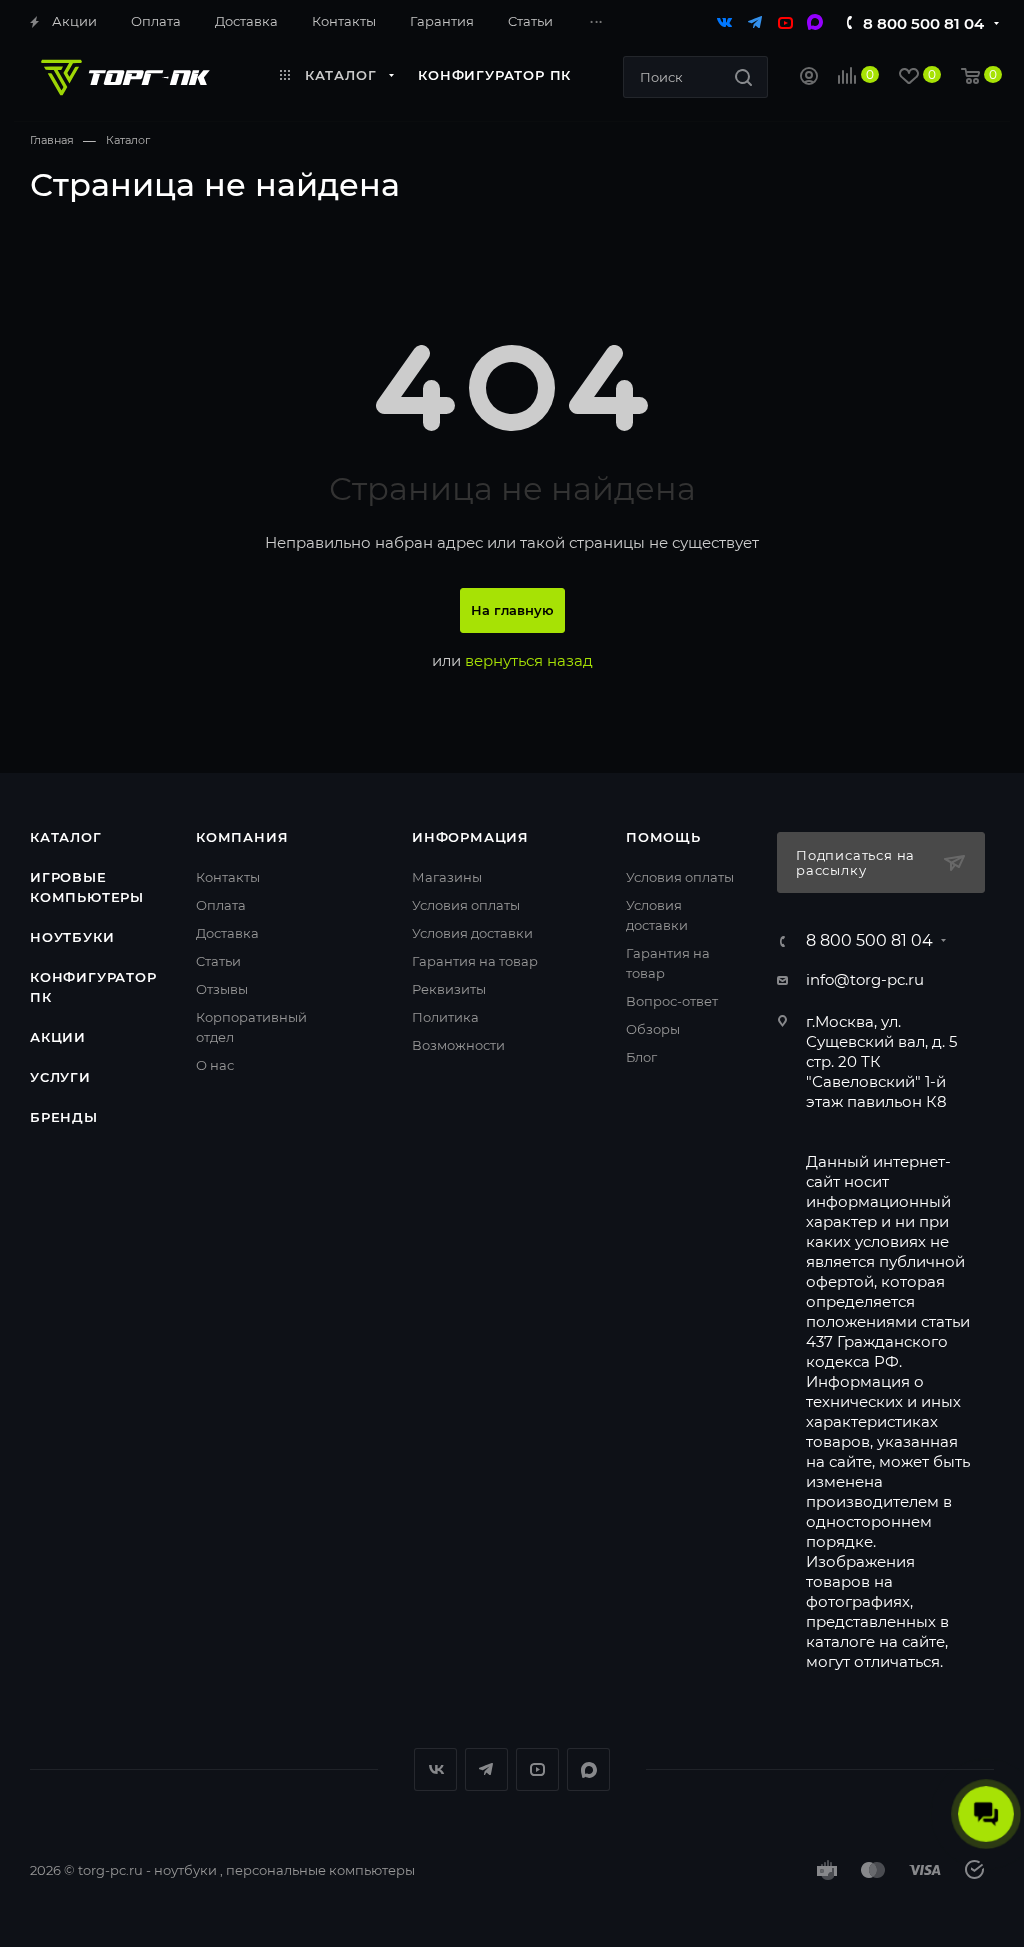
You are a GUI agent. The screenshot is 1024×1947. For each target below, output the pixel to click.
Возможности (458, 1045)
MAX (588, 1769)
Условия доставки (472, 933)
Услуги (60, 1077)
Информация (470, 837)
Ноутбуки (72, 937)
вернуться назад (529, 660)
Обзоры (653, 1029)
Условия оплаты (466, 905)
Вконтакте (435, 1769)
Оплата (221, 905)
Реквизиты (449, 989)
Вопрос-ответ (672, 1001)
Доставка (227, 933)
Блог (641, 1057)
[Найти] (743, 77)
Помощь (663, 837)
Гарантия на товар (475, 961)
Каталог (66, 837)
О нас (215, 1065)
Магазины (447, 877)
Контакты (228, 877)
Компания (242, 837)
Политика (445, 1017)
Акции (58, 1037)
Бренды (64, 1117)
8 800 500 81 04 (923, 23)
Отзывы (222, 989)
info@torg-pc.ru (865, 979)
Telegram (486, 1769)
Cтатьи (218, 961)
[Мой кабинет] (809, 78)
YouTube (537, 1769)
